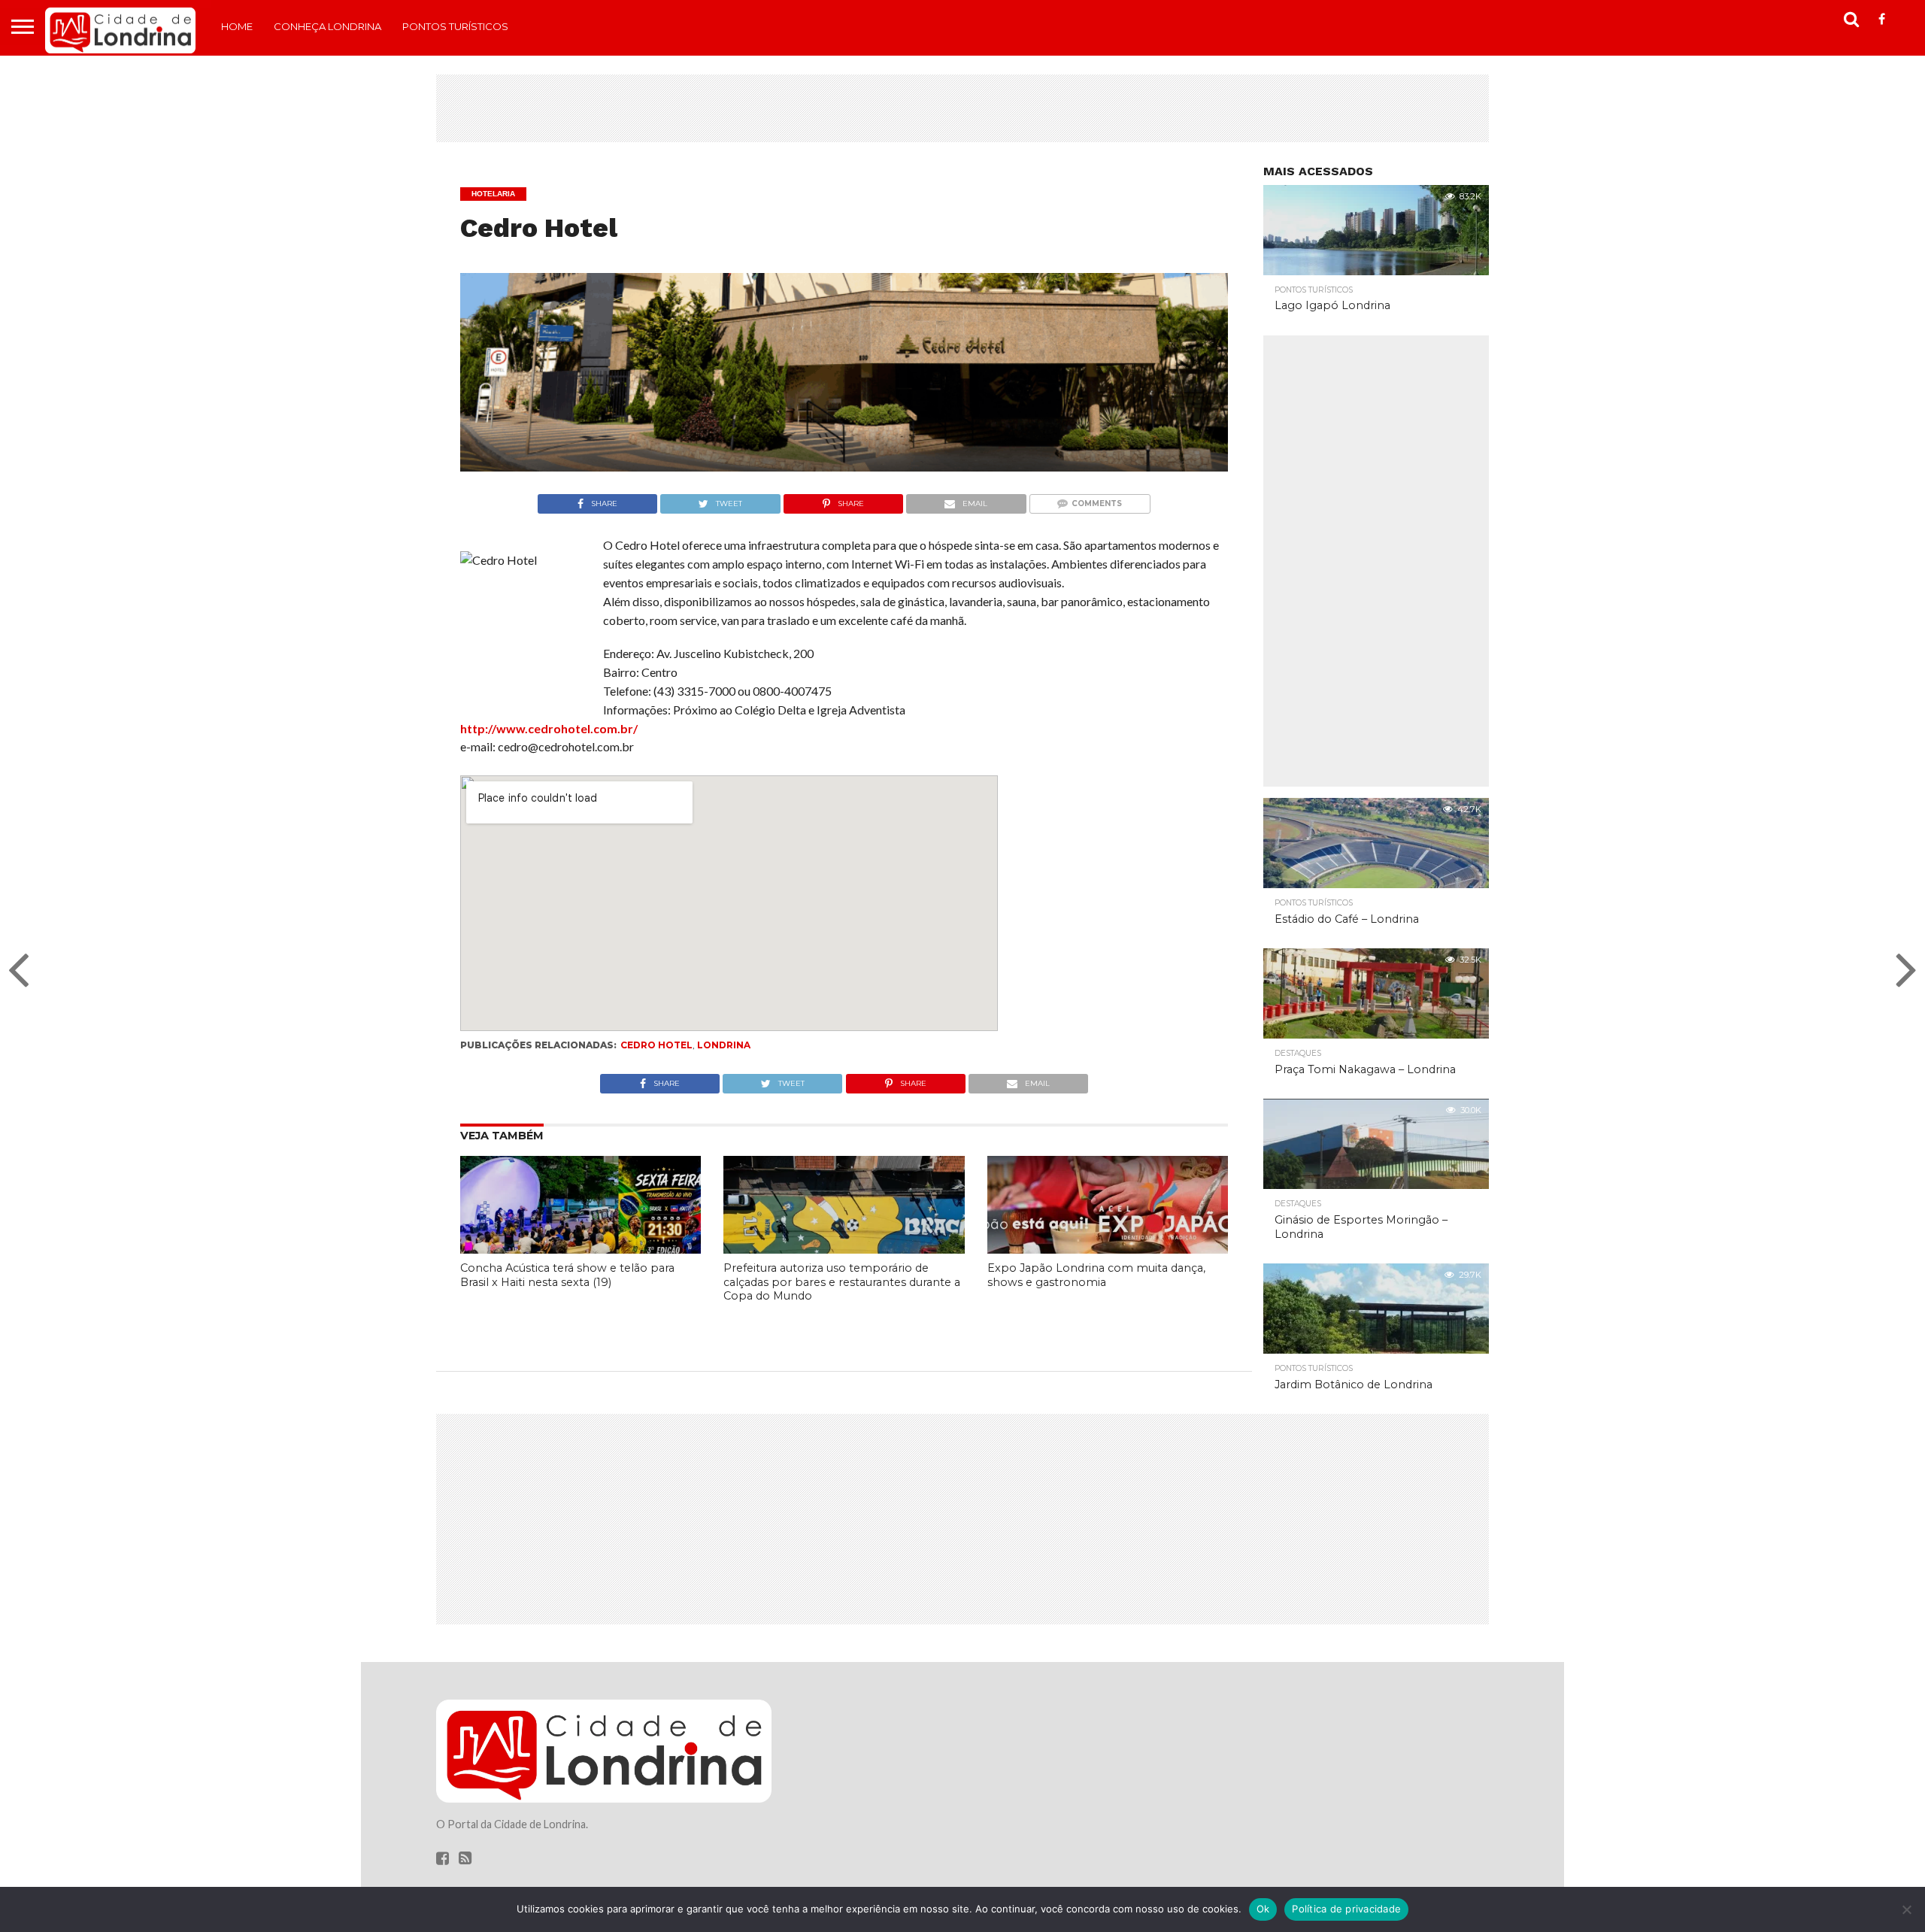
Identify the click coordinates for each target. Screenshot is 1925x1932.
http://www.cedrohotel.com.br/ (549, 728)
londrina (724, 1045)
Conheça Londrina (327, 26)
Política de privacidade (1346, 1909)
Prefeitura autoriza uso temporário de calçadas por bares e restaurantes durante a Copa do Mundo (842, 1282)
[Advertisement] (962, 108)
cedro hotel (656, 1045)
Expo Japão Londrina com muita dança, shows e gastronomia (1096, 1275)
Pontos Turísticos (455, 26)
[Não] (1906, 1909)
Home (237, 26)
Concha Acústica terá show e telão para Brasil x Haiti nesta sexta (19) (567, 1275)
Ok (1263, 1909)
